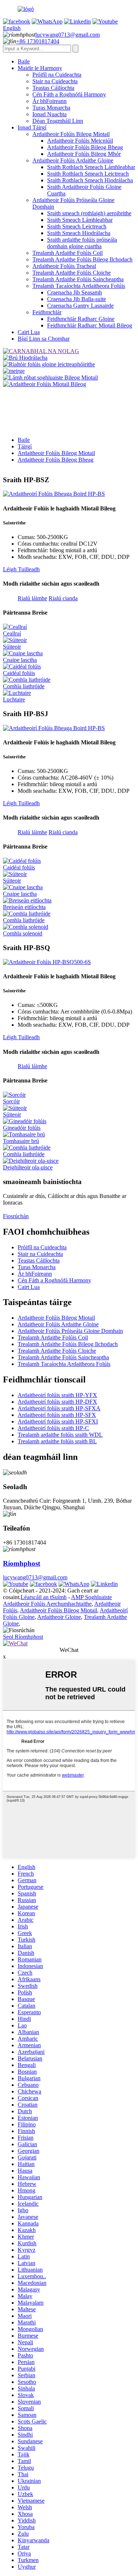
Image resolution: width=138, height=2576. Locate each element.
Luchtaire (14, 699)
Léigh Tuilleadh (21, 569)
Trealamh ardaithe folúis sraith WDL (60, 1435)
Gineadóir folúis (22, 1128)
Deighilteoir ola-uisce (28, 1167)
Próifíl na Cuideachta (57, 75)
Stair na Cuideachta (55, 81)
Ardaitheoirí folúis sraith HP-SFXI (58, 1421)
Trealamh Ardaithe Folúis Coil (68, 253)
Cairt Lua (29, 332)
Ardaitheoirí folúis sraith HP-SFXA (59, 1408)
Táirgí (25, 446)
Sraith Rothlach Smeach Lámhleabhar (91, 167)
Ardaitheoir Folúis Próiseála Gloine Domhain (70, 1331)
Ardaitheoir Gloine (59, 1617)
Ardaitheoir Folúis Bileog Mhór (84, 154)
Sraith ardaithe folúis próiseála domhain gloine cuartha (82, 243)
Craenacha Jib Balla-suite (77, 299)
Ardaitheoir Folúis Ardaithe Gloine (73, 160)
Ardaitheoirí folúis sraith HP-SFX (57, 1415)
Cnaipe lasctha (20, 660)
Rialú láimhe (32, 598)
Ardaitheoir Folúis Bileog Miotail (71, 134)
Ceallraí (12, 633)
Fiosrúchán (16, 1216)
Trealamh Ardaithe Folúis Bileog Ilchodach (82, 259)
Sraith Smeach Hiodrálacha (79, 233)
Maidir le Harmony (40, 68)
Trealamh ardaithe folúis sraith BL (57, 1441)
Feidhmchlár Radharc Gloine (81, 319)
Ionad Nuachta (49, 114)
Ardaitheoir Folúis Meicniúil (80, 141)
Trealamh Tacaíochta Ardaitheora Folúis (79, 286)
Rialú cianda (63, 598)
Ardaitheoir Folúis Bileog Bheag (85, 147)
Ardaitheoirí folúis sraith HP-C (53, 1428)
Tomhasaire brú (21, 1141)
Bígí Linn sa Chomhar (44, 339)
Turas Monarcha (51, 108)
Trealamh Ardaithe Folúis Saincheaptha (78, 279)
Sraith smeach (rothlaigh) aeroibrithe (89, 213)
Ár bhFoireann (49, 101)
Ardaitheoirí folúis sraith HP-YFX (57, 1395)
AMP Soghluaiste (91, 1597)
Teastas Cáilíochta (53, 88)
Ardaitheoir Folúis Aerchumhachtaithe (47, 1604)
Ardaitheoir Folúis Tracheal (64, 266)
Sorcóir (11, 1101)
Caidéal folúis (19, 673)
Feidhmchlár (47, 312)
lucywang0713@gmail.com (68, 35)
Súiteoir (12, 647)
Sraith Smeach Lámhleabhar (80, 220)
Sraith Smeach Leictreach (77, 226)
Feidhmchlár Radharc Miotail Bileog (90, 325)
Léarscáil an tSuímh (44, 1597)
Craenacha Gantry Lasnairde (80, 306)
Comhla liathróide (24, 686)
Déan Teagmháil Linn (58, 121)
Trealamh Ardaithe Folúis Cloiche (72, 273)
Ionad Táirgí (32, 127)
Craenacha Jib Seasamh (75, 292)
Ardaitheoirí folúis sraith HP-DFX (57, 1402)
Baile (24, 61)
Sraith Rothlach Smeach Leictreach (88, 174)
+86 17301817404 (38, 41)
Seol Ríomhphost (23, 1637)
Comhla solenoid (23, 933)
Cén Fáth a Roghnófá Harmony (69, 94)
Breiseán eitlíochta (24, 907)
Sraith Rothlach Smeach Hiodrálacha (90, 180)
